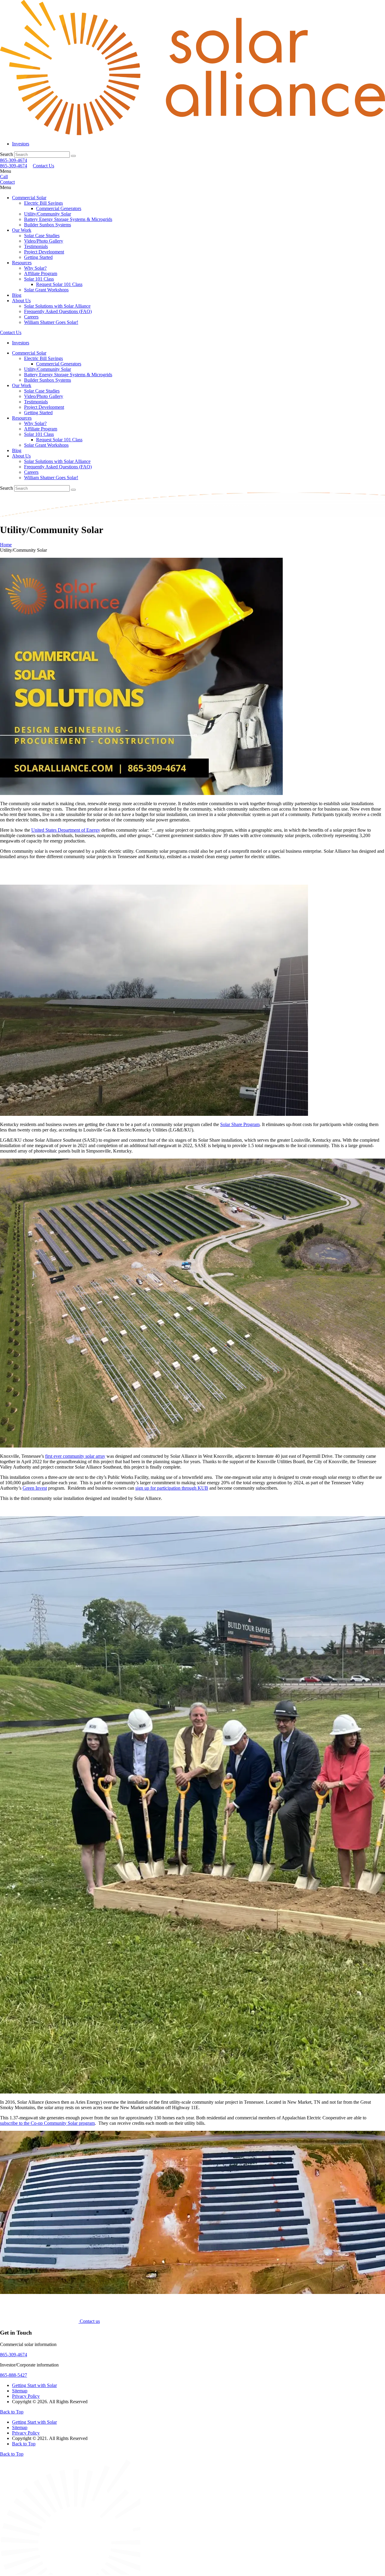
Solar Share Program (240, 1124)
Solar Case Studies (42, 236)
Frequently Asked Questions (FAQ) (58, 311)
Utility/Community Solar (48, 214)
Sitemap (20, 2391)
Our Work (22, 230)
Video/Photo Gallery (44, 241)
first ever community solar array (75, 1456)
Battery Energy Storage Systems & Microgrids (68, 219)
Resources (22, 263)
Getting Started (38, 257)
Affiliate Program (41, 273)
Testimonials (36, 246)
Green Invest (35, 1488)
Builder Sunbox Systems (48, 225)
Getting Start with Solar (34, 2385)
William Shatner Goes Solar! (51, 322)
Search (6, 154)
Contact (7, 182)
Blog (17, 295)
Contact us (90, 2321)
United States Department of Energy (66, 830)
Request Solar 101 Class (59, 284)
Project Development (44, 252)
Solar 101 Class (39, 279)
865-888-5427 (14, 2375)
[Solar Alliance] (192, 133)
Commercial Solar (29, 198)
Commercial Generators (59, 208)
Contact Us (43, 166)
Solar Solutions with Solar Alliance (57, 306)
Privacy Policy (26, 2396)
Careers (31, 317)
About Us (21, 301)
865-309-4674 (14, 160)
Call (4, 177)
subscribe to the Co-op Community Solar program (47, 2123)
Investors (21, 144)
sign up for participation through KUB (172, 1488)
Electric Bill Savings (43, 203)
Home (6, 545)
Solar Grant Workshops (46, 290)
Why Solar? (35, 268)
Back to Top (12, 2412)
